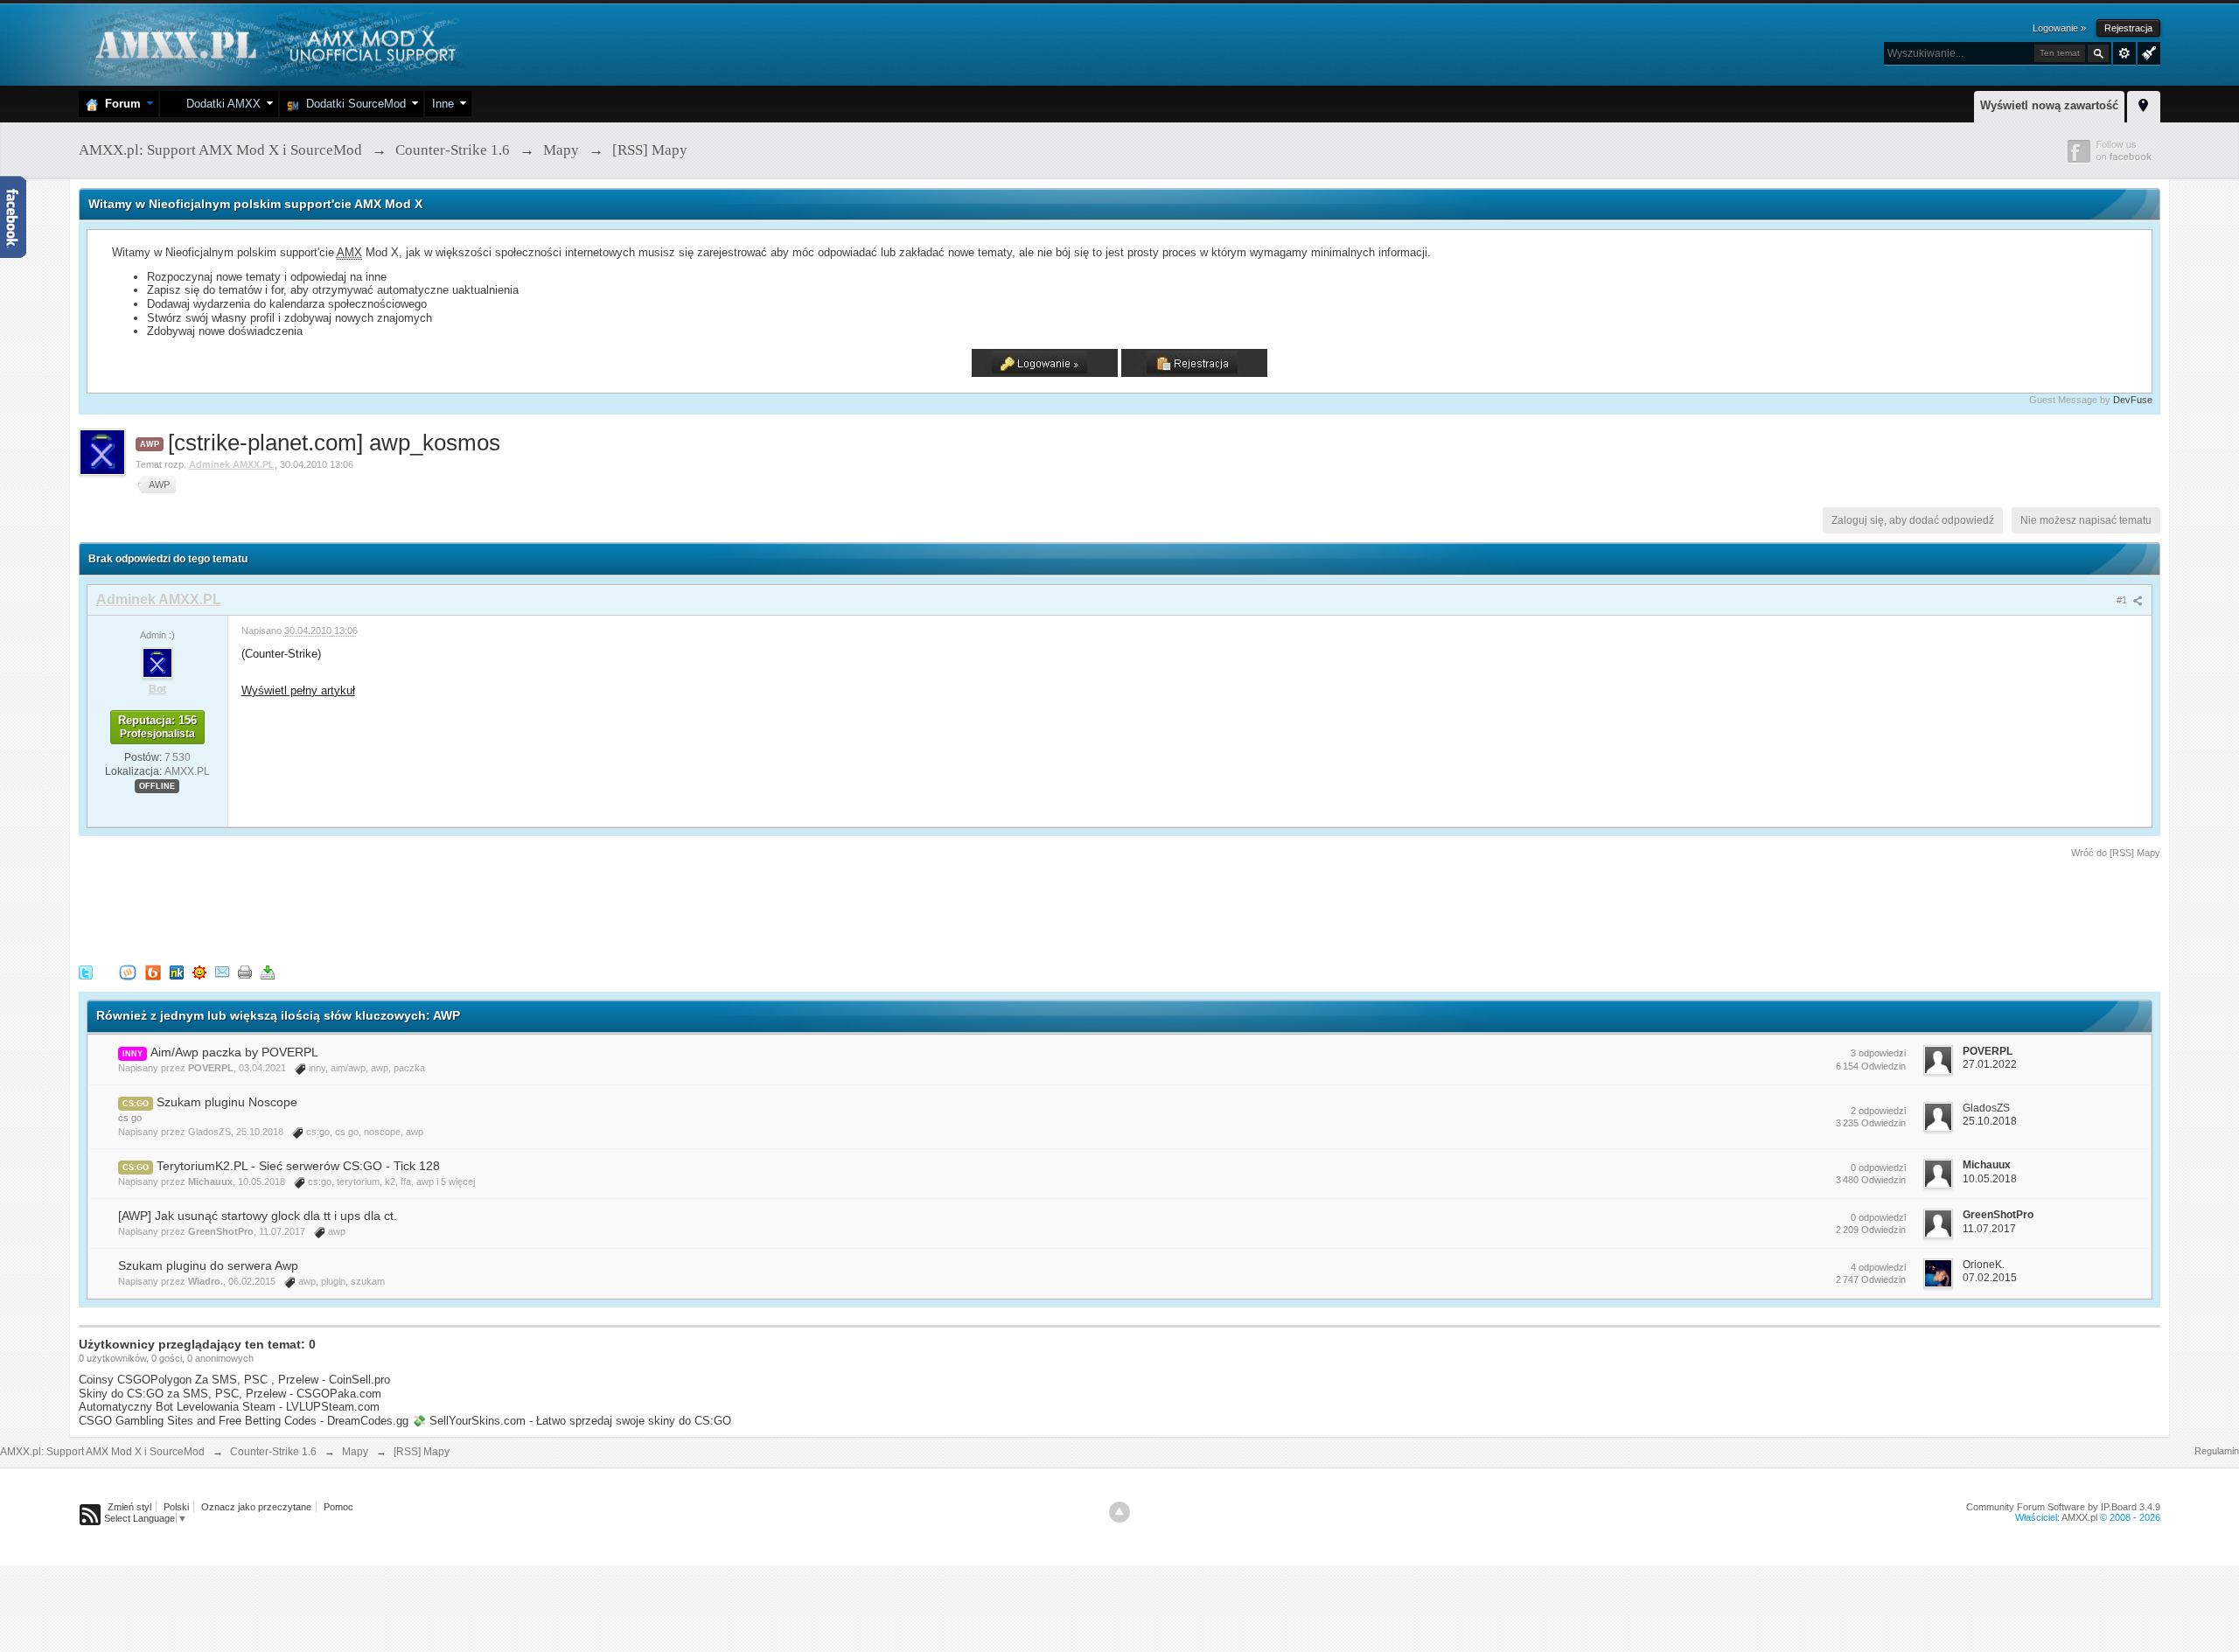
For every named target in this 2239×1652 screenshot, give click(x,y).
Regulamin (2217, 1451)
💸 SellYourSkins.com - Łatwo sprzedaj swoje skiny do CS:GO (572, 1421)
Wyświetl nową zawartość (2049, 105)
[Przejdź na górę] (1119, 1512)
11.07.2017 (1989, 1229)
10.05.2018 (1990, 1179)
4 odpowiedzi (1878, 1267)
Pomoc (338, 1507)
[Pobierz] (268, 971)
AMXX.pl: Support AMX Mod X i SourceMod (102, 1452)
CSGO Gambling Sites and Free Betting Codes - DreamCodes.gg (244, 1421)
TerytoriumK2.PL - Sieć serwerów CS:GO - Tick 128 (298, 1166)
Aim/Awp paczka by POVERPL (234, 1052)
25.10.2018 (1990, 1121)
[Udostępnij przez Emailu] (222, 971)
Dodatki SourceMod (352, 104)
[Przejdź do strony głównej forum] (273, 43)
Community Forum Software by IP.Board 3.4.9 (2063, 1507)
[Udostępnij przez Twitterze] (86, 971)
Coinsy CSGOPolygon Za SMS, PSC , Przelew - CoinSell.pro (234, 1380)
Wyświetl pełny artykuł (298, 690)
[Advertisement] (397, 909)
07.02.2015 (1990, 1278)
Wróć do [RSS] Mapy (2116, 853)
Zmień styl (129, 1507)
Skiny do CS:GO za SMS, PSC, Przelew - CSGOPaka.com (230, 1394)
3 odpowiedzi (1878, 1053)
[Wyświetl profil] (157, 662)
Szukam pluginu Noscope (227, 1102)
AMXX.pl (2079, 1517)
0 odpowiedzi (1878, 1168)
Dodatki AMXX (220, 104)
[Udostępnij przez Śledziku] (177, 971)
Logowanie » (2059, 28)
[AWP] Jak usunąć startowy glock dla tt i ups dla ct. (258, 1216)
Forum (119, 104)
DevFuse (2133, 400)
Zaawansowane (2124, 53)
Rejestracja (2128, 28)
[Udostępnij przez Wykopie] (128, 971)
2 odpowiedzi (1878, 1111)
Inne (443, 104)
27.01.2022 (1990, 1064)
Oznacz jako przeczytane (256, 1507)
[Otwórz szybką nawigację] (2144, 104)
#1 (2123, 600)
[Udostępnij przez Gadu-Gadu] (199, 971)
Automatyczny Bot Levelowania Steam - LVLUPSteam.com (229, 1407)
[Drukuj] (245, 971)
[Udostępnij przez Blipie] (153, 971)
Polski (176, 1507)
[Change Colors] (2147, 52)
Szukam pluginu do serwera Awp (208, 1265)
